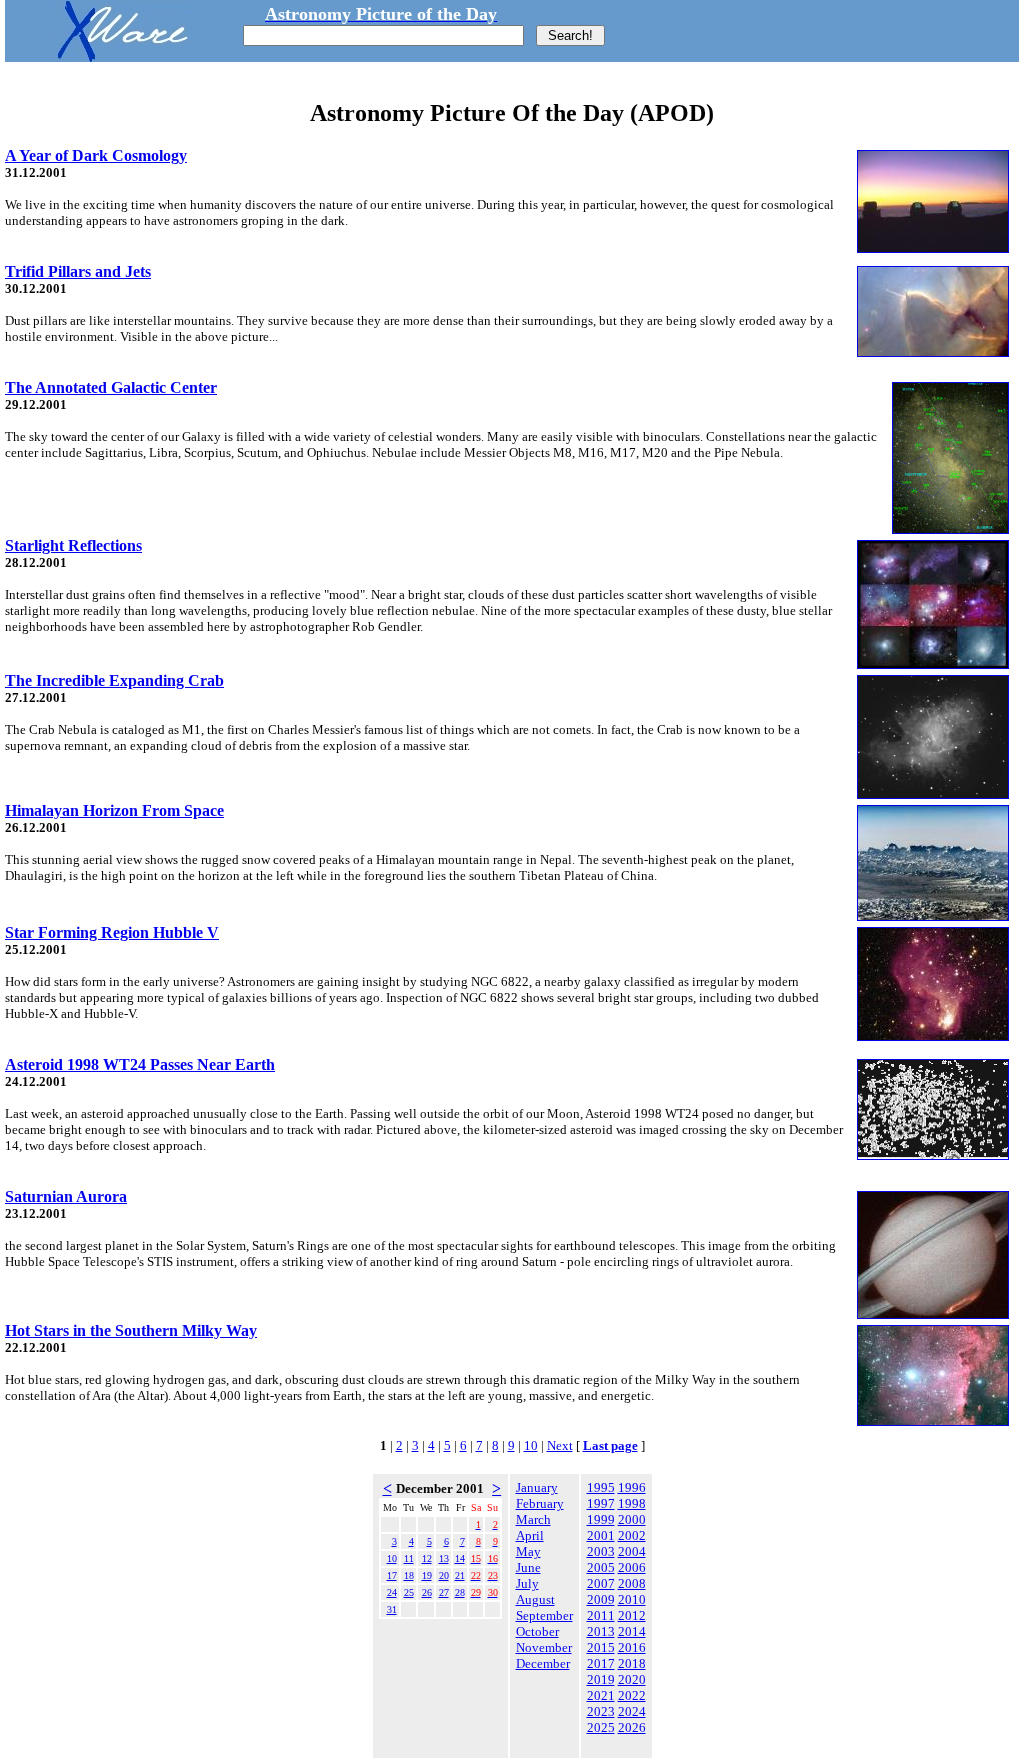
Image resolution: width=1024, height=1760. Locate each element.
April (530, 1535)
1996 (632, 1487)
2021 (601, 1695)
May (528, 1551)
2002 (632, 1535)
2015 (601, 1647)
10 (531, 1445)
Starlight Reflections (73, 545)
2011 (601, 1615)
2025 (601, 1727)
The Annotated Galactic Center (111, 387)
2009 (601, 1599)
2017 (601, 1663)
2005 (601, 1567)
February (540, 1503)
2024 (632, 1711)
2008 (632, 1583)
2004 (632, 1551)
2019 (601, 1679)
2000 (632, 1519)
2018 (632, 1663)
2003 (601, 1551)
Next (560, 1445)
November (544, 1647)
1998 (632, 1503)
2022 (632, 1695)
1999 (601, 1519)
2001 (601, 1535)
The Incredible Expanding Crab (114, 680)
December (543, 1663)
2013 (601, 1631)
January (537, 1487)
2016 (632, 1647)
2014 (632, 1631)
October (537, 1631)
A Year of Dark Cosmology (96, 155)
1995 (601, 1487)
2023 (601, 1711)
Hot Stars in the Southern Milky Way (131, 1330)
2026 (632, 1727)
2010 (632, 1599)
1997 (601, 1503)
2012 (632, 1615)
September (544, 1615)
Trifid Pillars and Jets (78, 271)
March (533, 1519)
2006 (632, 1567)
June (528, 1567)
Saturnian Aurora (66, 1196)
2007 (601, 1583)
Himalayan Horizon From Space (114, 810)
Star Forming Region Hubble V (112, 932)
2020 (632, 1679)
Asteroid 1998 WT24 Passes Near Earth (140, 1064)
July (527, 1583)
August (535, 1599)
